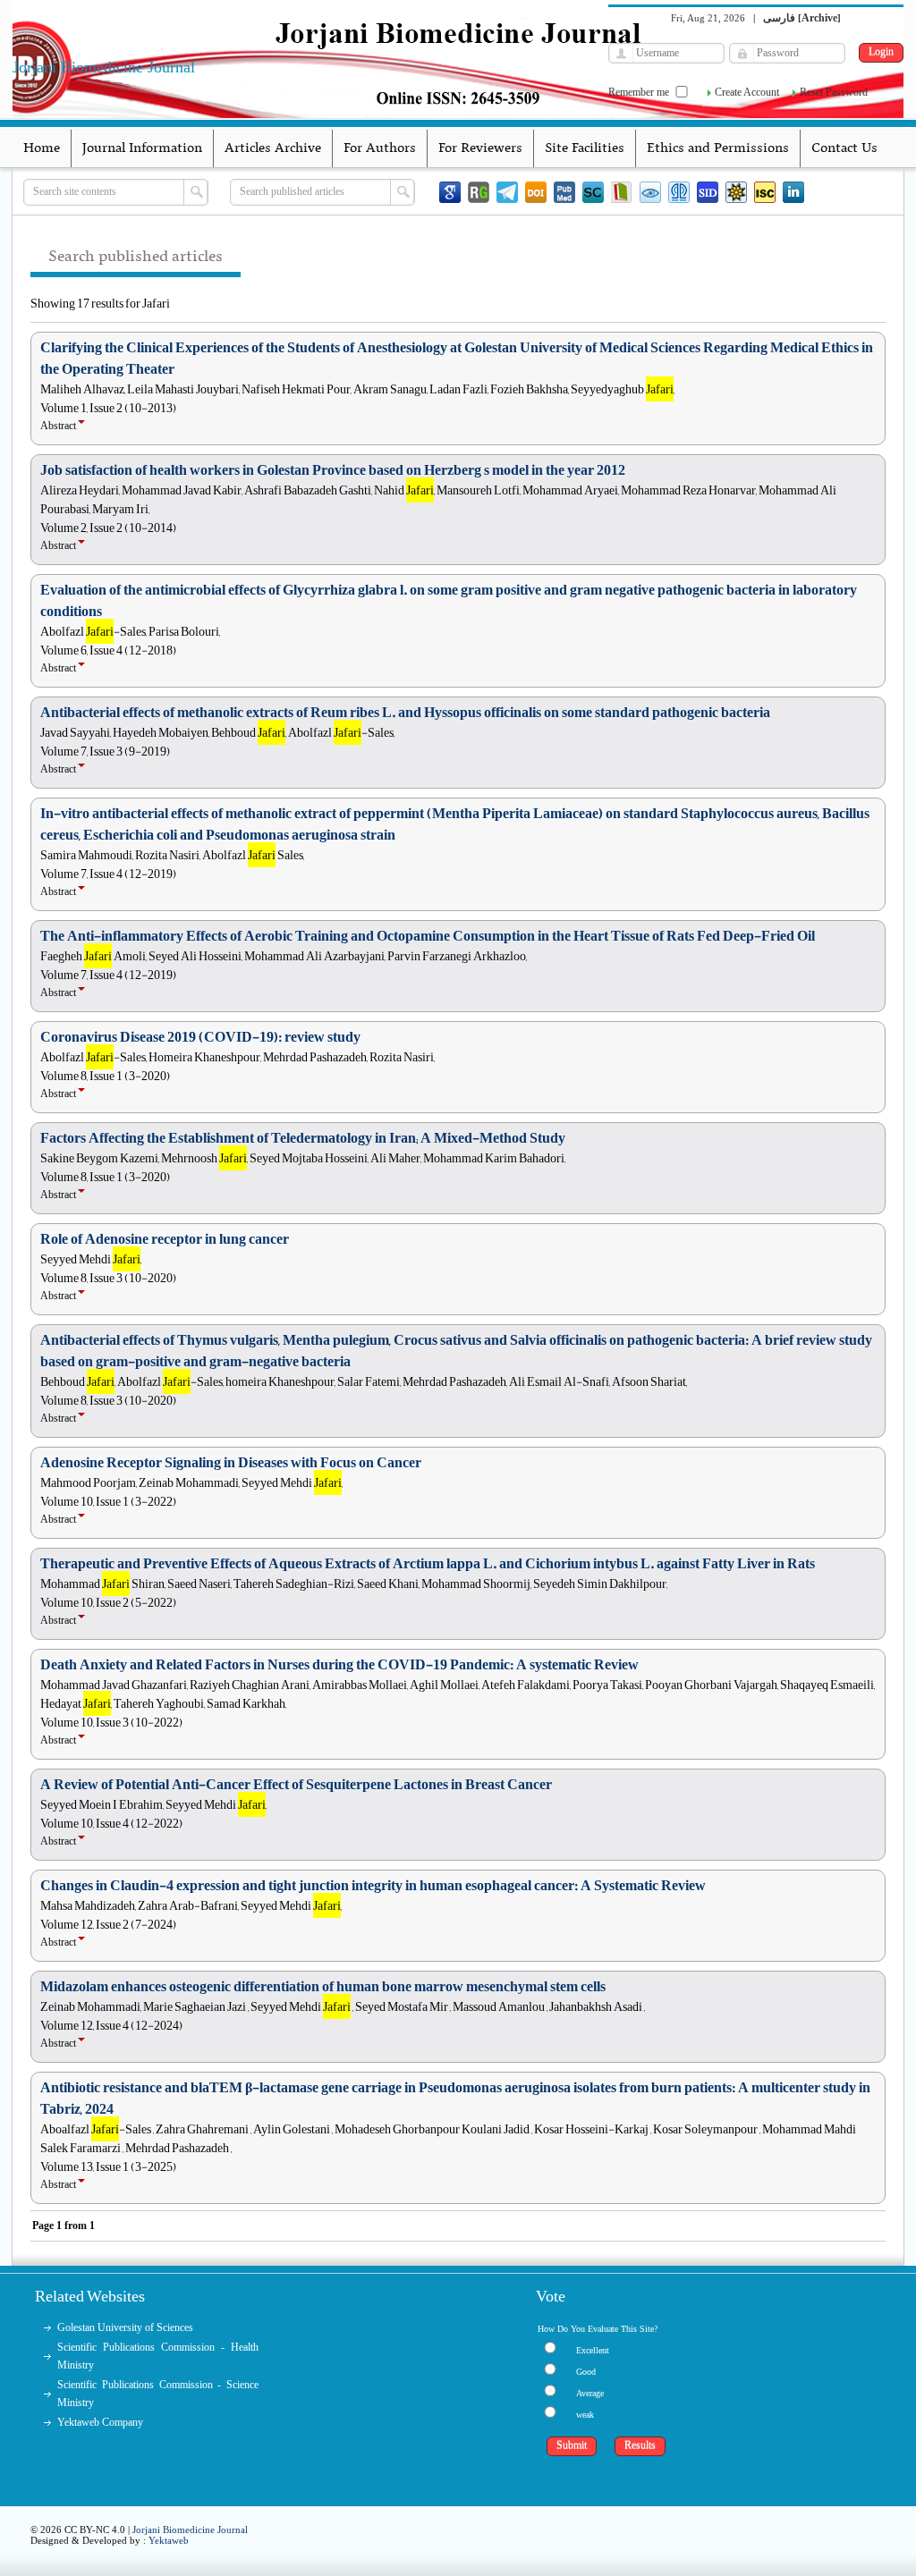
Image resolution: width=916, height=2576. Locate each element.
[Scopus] (593, 192)
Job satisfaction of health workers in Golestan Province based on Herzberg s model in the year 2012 (333, 470)
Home (42, 148)
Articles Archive (273, 148)
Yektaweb (169, 2540)
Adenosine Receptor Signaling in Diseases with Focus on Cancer (231, 1463)
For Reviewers (480, 148)
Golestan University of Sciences (125, 2327)
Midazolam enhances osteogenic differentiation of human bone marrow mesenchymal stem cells (323, 1987)
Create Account (747, 92)
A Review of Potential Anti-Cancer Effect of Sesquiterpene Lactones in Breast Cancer (296, 1785)
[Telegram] (507, 192)
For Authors (380, 148)
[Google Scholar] (450, 192)
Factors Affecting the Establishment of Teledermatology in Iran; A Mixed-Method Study (303, 1138)
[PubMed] (564, 192)
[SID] (708, 192)
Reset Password (834, 92)
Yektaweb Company (100, 2422)
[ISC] (765, 192)
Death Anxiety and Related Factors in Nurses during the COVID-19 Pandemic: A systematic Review (339, 1665)
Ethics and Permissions (718, 148)
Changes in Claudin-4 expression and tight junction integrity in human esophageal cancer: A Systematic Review (373, 1886)
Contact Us (844, 148)
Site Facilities (585, 148)
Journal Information (142, 148)
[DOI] (536, 192)
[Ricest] (736, 192)
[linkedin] (793, 192)
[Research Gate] (479, 192)
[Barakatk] (679, 192)
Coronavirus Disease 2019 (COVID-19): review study (200, 1037)
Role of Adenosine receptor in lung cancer (165, 1239)
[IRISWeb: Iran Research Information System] (650, 192)
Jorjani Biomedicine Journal (190, 2530)
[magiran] (622, 192)
